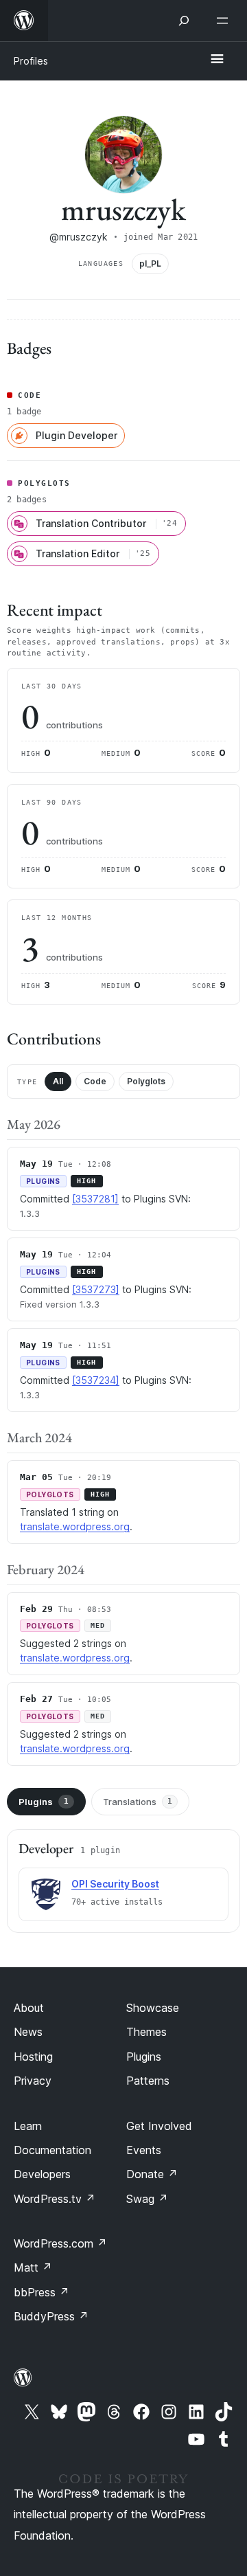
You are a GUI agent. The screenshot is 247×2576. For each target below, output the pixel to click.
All (58, 1081)
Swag (147, 2199)
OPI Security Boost (115, 1884)
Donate (152, 2174)
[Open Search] (184, 21)
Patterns (148, 2081)
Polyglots (146, 1081)
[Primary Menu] (217, 60)
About (29, 2008)
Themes (146, 2032)
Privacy (33, 2081)
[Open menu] (225, 21)
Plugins (44, 1802)
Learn (28, 2126)
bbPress (42, 2292)
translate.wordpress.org (75, 1526)
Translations (138, 1802)
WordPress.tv (55, 2199)
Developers (42, 2174)
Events (144, 2150)
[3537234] (96, 1380)
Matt (33, 2267)
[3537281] (95, 1199)
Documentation (52, 2150)
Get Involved (159, 2126)
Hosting (33, 2057)
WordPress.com (60, 2243)
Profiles (31, 61)
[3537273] (96, 1289)
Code (95, 1081)
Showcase (153, 2008)
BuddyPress (51, 2316)
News (28, 2032)
